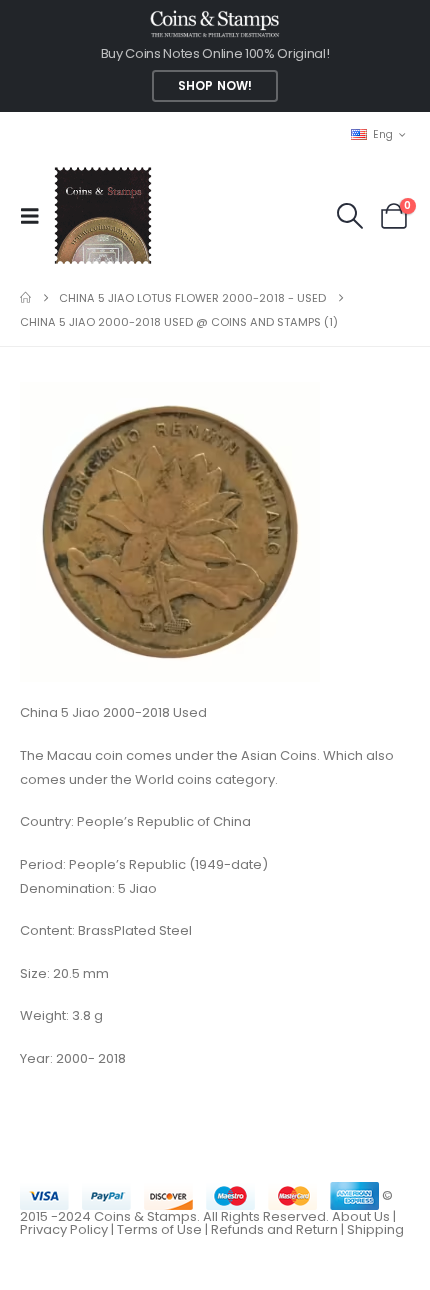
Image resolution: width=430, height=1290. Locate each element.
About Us (361, 1216)
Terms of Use (159, 1229)
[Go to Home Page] (25, 298)
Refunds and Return (274, 1229)
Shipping (375, 1229)
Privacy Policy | (68, 1229)
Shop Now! (215, 86)
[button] (36, 216)
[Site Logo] (102, 215)
